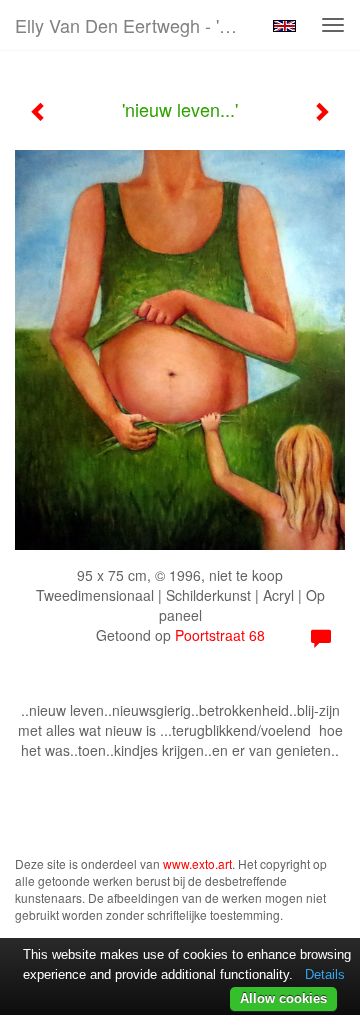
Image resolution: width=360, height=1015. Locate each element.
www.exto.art (197, 863)
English (284, 26)
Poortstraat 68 (220, 635)
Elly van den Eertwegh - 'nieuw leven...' (138, 25)
